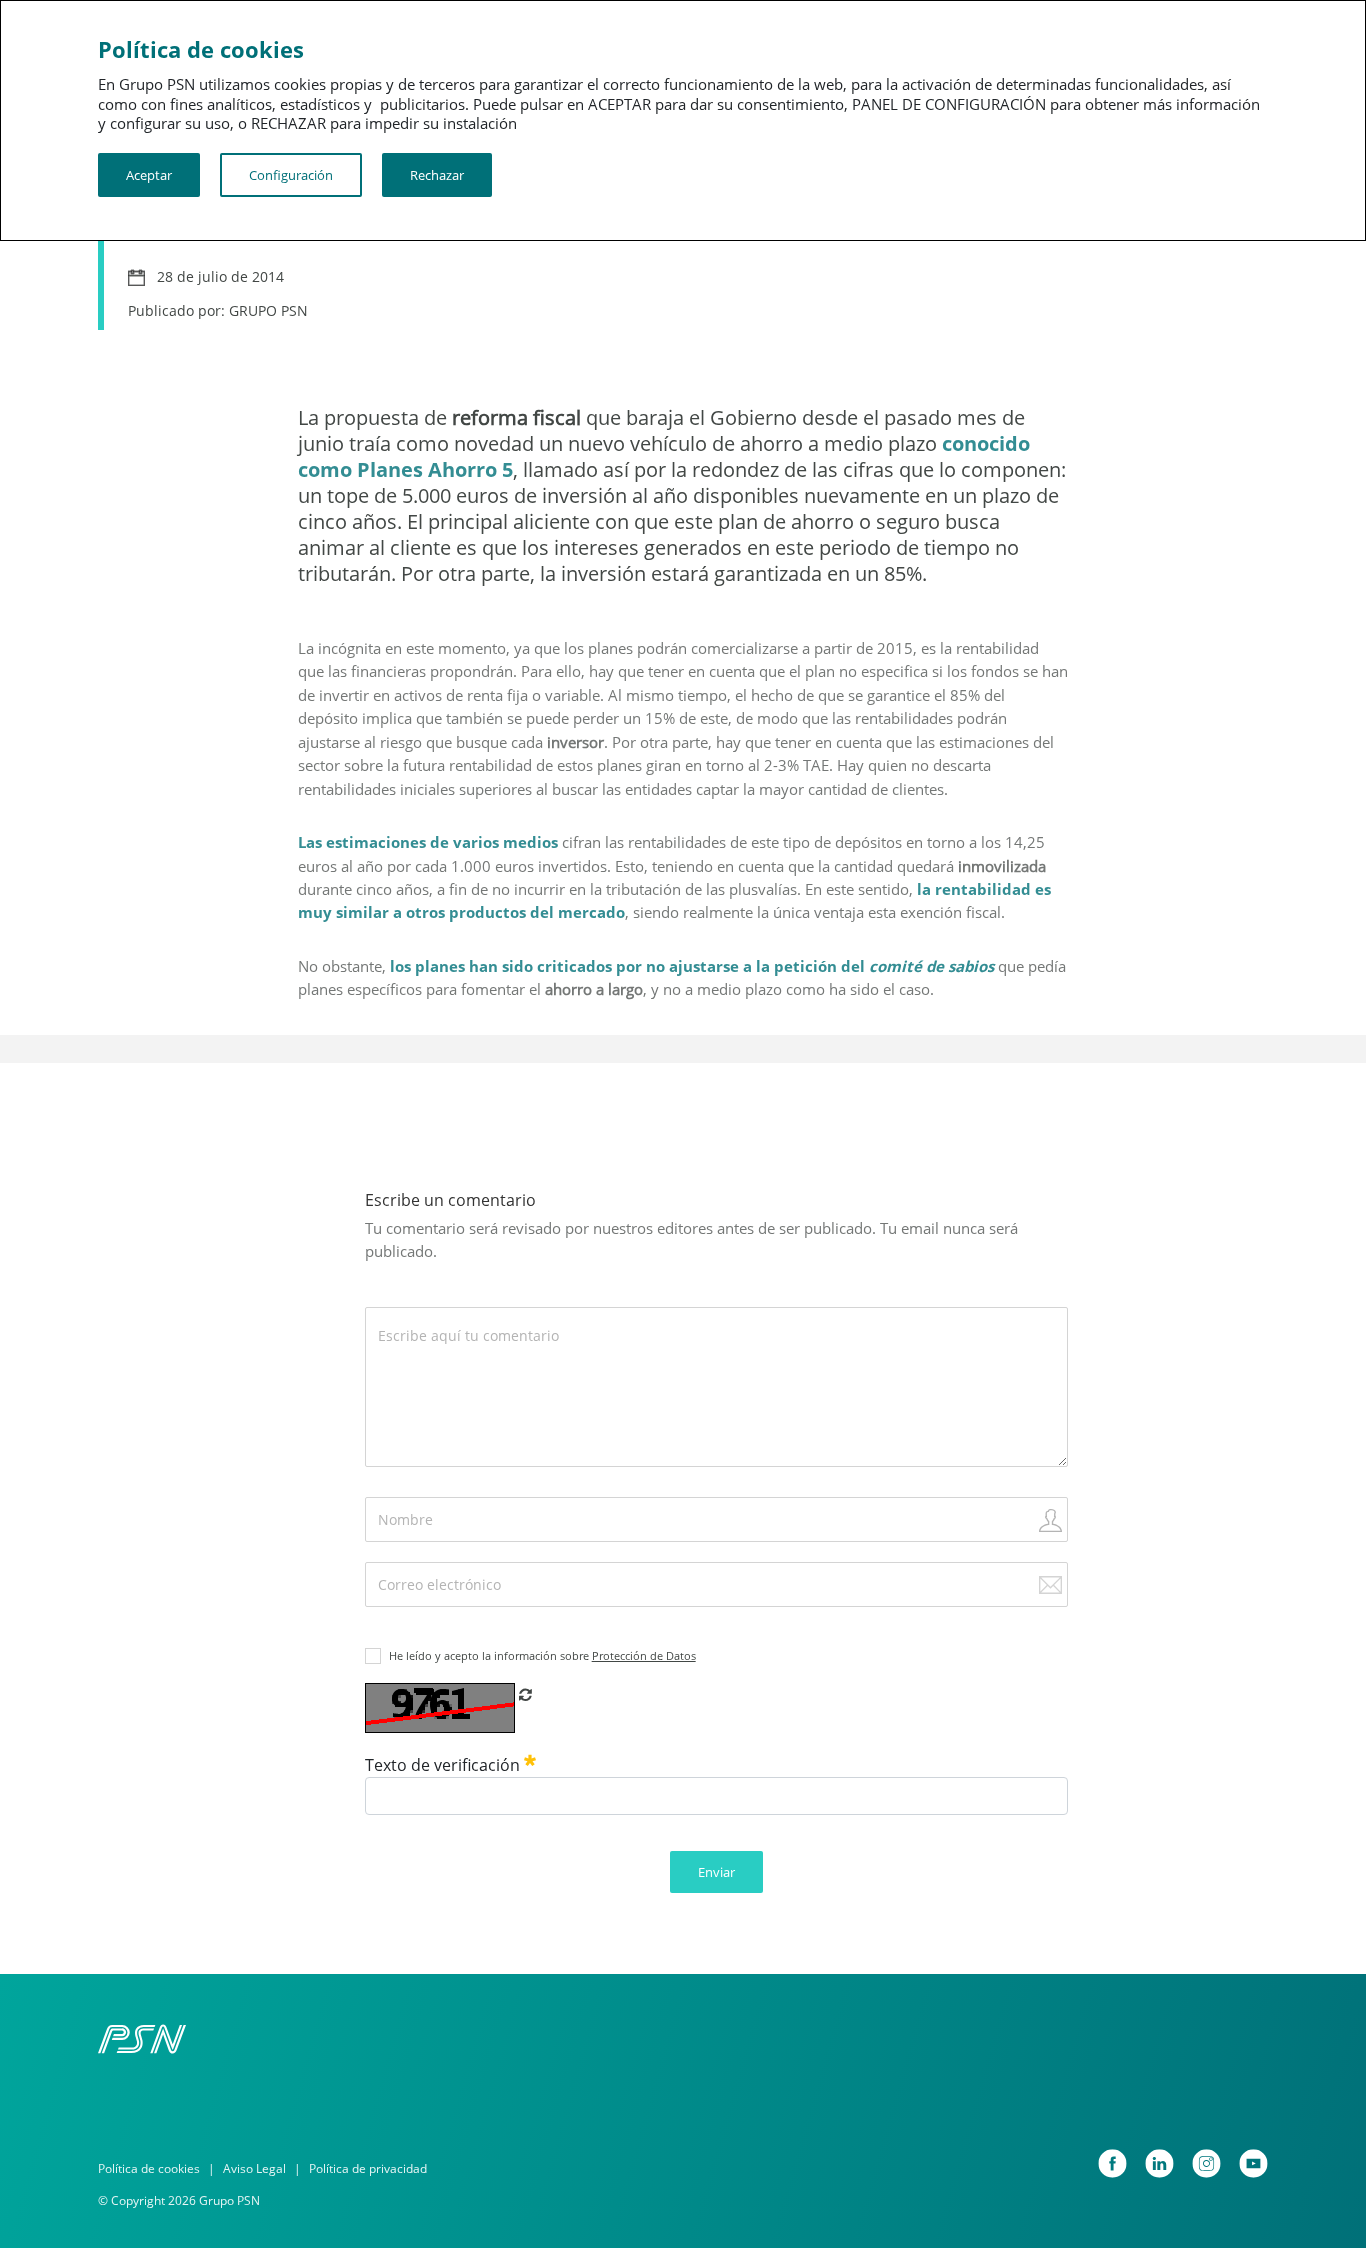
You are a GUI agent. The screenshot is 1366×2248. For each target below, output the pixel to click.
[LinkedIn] (1159, 2163)
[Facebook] (1112, 2163)
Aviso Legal (254, 2168)
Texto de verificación (444, 1765)
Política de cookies (149, 2168)
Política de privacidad (368, 2168)
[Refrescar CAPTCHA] (525, 1694)
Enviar (716, 1872)
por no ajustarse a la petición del (805, 966)
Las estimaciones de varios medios (428, 842)
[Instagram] (1206, 2163)
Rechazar (437, 175)
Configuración (291, 175)
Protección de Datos (644, 1655)
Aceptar (149, 175)
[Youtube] (1253, 2163)
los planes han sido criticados (501, 966)
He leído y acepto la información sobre (542, 1655)
